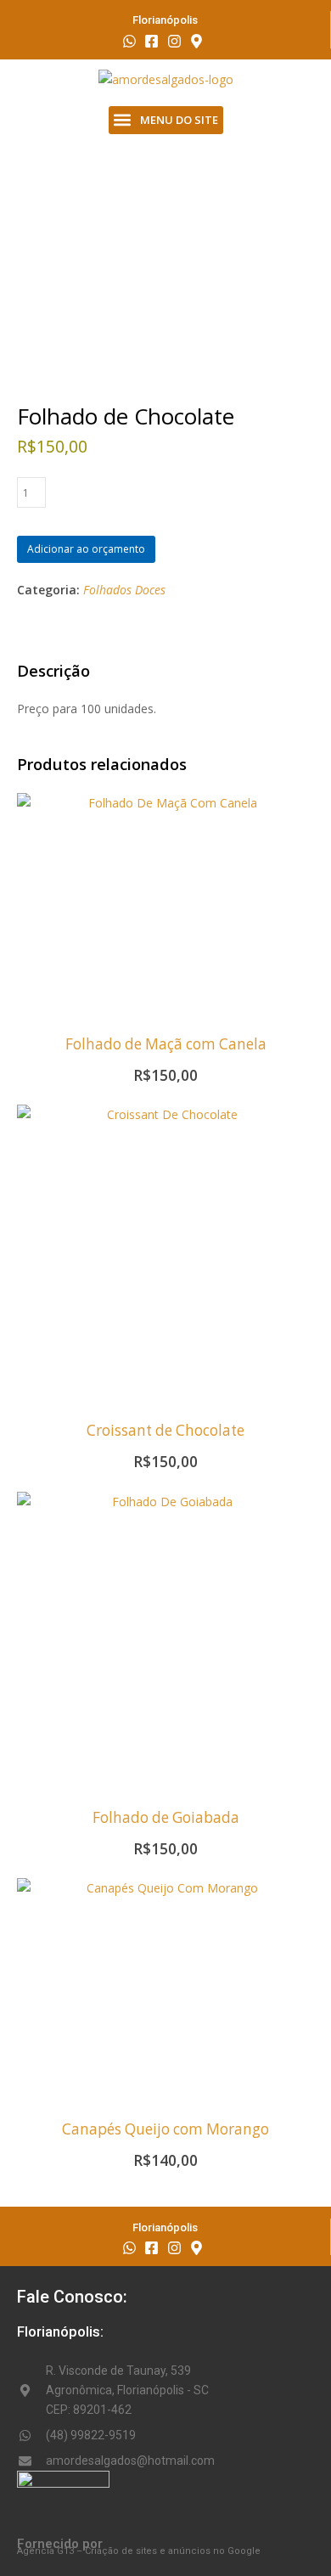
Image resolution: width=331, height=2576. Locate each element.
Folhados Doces (124, 590)
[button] (166, 120)
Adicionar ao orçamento (86, 549)
